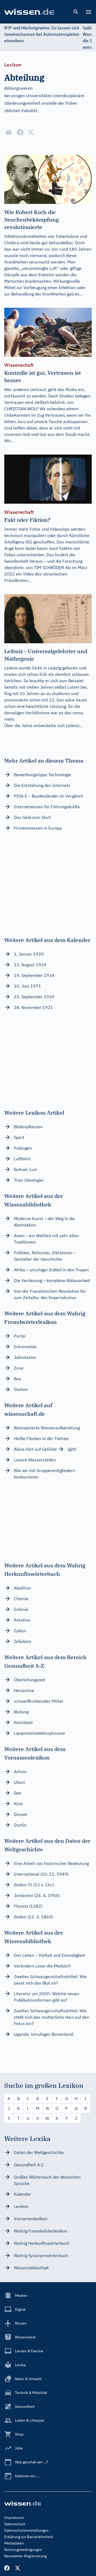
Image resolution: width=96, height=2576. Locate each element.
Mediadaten (14, 2543)
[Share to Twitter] (31, 132)
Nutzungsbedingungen (23, 2550)
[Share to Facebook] (20, 132)
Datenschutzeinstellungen (26, 2530)
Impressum (14, 2518)
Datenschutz (15, 2524)
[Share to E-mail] (9, 132)
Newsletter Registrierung (25, 2556)
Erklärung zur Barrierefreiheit (29, 2537)
